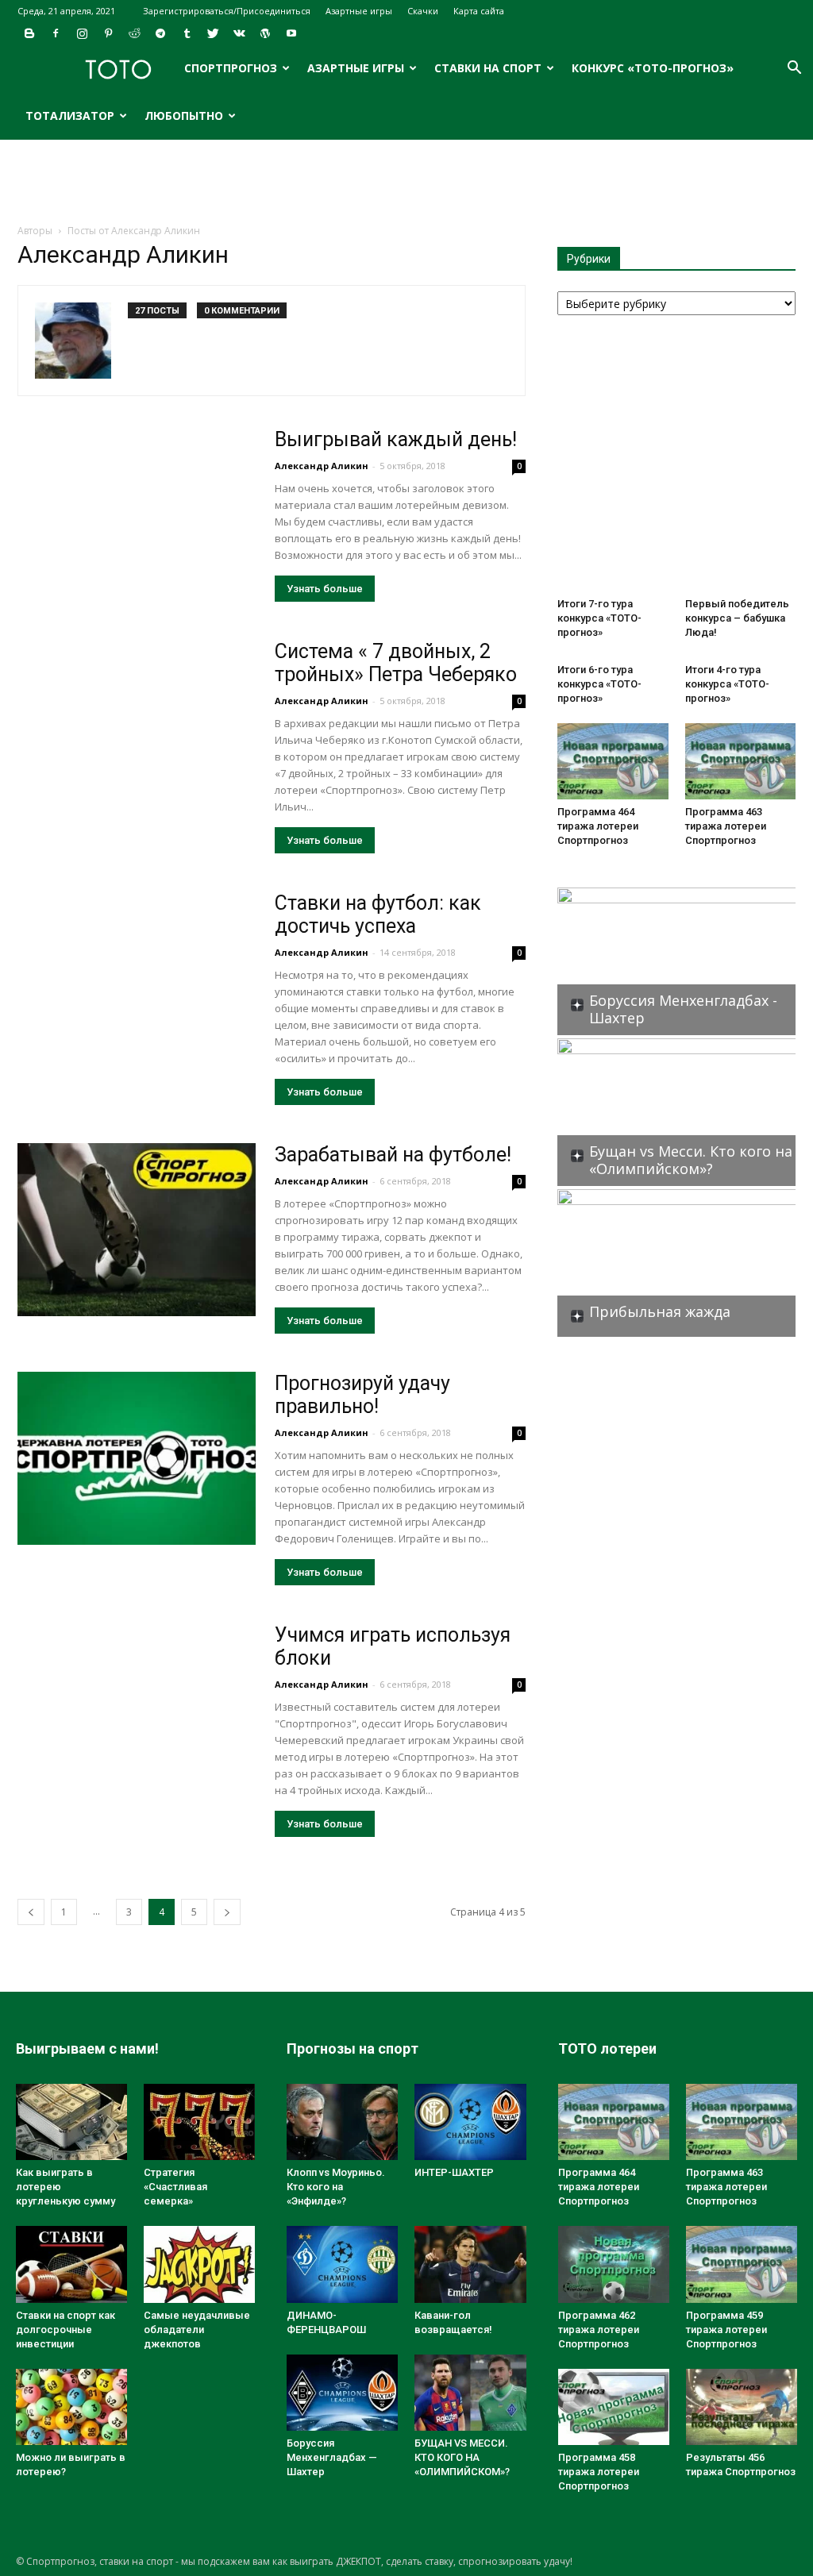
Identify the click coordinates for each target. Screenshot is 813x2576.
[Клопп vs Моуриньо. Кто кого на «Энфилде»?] (342, 2122)
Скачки (423, 11)
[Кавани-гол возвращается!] (470, 2264)
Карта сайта (479, 11)
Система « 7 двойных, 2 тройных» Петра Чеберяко (396, 663)
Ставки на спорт (488, 68)
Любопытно (184, 116)
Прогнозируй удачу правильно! (362, 1395)
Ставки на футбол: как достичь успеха (378, 914)
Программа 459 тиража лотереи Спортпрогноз (726, 2330)
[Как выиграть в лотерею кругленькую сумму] (71, 2122)
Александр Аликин (322, 466)
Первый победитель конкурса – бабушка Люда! (737, 618)
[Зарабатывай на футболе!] (137, 1230)
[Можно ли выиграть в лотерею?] (71, 2407)
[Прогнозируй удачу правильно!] (137, 1458)
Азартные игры (359, 11)
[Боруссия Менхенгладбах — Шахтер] (342, 2393)
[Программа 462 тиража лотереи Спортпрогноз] (614, 2264)
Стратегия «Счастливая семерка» (175, 2187)
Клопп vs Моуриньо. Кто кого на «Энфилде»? (336, 2187)
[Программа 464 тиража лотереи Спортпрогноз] (613, 761)
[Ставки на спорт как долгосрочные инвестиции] (71, 2264)
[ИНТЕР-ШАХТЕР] (470, 2122)
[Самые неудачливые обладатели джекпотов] (199, 2264)
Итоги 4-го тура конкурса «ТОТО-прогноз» (727, 684)
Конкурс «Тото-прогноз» (653, 68)
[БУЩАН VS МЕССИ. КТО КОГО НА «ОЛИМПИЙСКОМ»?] (470, 2393)
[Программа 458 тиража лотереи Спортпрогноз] (614, 2407)
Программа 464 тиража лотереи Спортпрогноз (598, 826)
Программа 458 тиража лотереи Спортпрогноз (599, 2472)
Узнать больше (325, 589)
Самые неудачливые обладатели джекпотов (197, 2330)
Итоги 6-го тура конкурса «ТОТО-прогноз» (599, 684)
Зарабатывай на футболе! (393, 1155)
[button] (794, 69)
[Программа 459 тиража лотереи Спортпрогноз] (742, 2264)
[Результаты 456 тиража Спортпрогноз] (742, 2407)
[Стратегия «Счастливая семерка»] (199, 2122)
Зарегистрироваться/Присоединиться (227, 11)
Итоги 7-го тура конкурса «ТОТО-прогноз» (599, 618)
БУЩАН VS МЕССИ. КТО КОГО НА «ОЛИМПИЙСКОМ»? (462, 2457)
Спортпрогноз (231, 68)
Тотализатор (70, 116)
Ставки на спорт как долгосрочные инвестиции (66, 2330)
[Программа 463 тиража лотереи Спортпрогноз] (741, 761)
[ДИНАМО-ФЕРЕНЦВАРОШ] (342, 2264)
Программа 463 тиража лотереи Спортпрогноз (726, 826)
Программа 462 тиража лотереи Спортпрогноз (599, 2330)
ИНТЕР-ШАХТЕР (454, 2172)
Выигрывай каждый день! (396, 439)
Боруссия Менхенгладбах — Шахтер (332, 2457)
